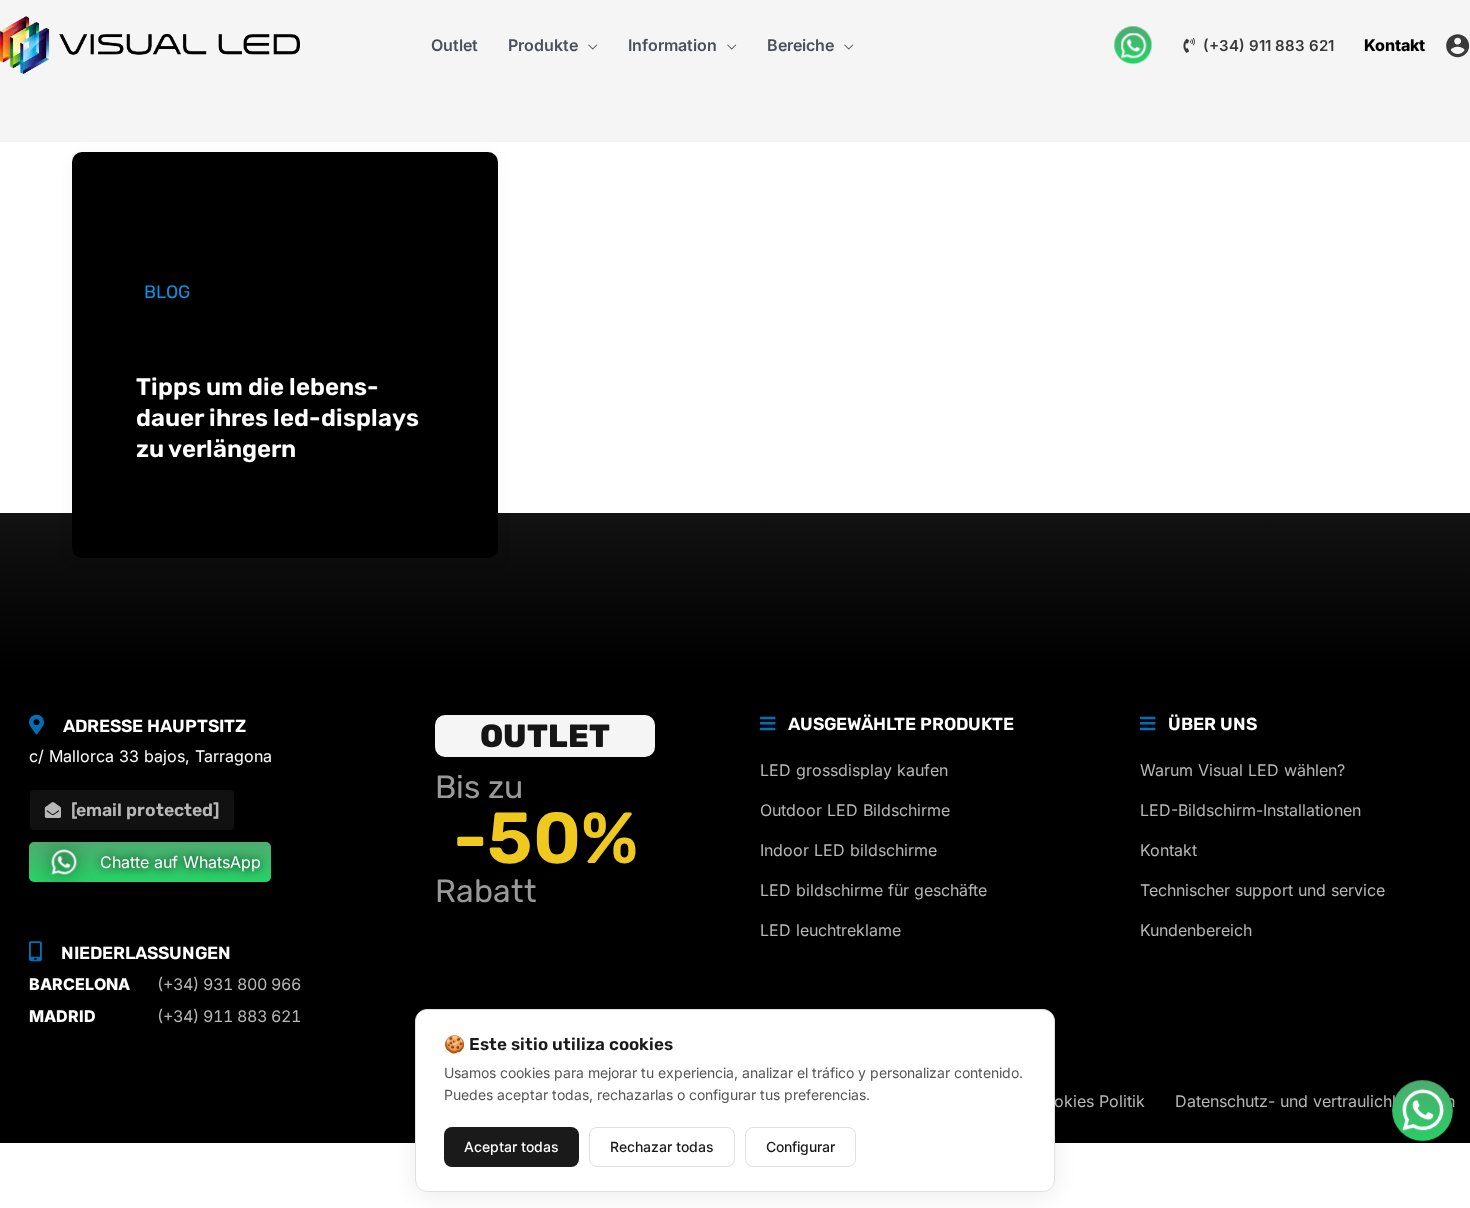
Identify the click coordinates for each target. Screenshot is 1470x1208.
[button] (588, 45)
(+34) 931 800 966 (229, 984)
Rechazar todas (662, 1146)
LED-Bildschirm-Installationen (1250, 810)
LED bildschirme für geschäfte (873, 890)
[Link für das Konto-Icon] (1457, 45)
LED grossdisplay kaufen (854, 770)
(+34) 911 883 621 (1266, 45)
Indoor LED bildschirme (848, 850)
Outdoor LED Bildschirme (855, 810)
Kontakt (1168, 850)
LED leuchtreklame (830, 930)
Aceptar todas (511, 1146)
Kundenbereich (1196, 930)
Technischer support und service (1262, 890)
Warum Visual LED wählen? (1242, 770)
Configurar (800, 1146)
